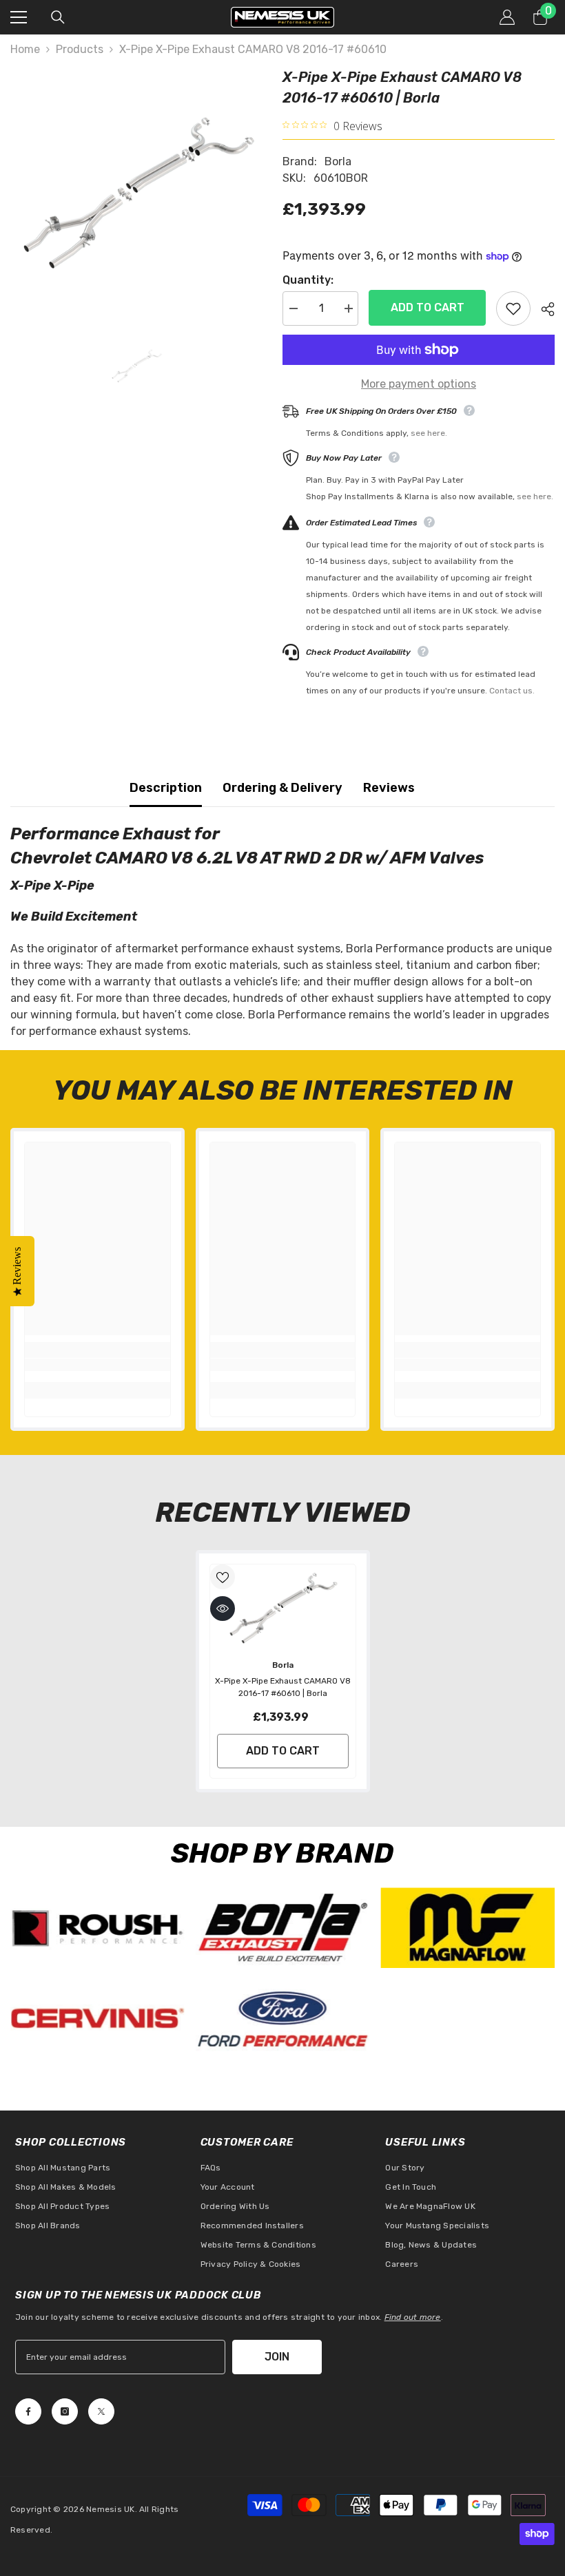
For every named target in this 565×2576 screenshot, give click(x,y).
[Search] (58, 17)
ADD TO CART (428, 307)
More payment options (419, 384)
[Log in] (507, 17)
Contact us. (512, 691)
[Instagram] (65, 2411)
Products (80, 49)
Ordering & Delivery (282, 788)
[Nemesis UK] (97, 1928)
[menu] (19, 17)
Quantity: (308, 280)
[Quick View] (223, 1609)
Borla (338, 161)
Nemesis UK (110, 2509)
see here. (429, 433)
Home (25, 49)
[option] (136, 192)
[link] (97, 1365)
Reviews (389, 788)
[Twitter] (101, 2411)
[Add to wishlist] (513, 308)
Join (277, 2357)
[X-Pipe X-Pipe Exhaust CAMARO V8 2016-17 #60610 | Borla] (283, 1608)
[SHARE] (543, 309)
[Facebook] (28, 2411)
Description (166, 788)
